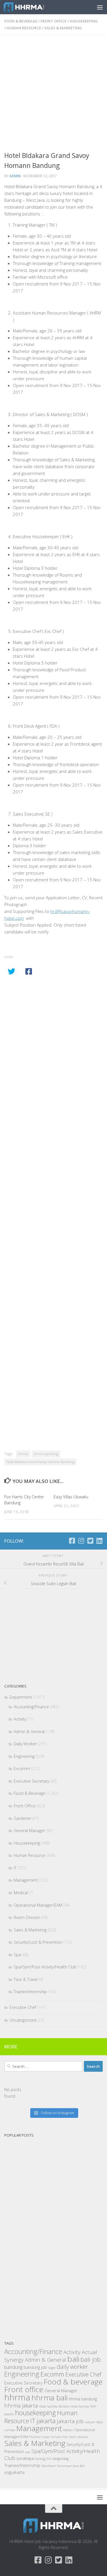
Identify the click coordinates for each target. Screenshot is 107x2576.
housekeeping (36, 2413)
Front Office (53, 21)
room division (79, 2437)
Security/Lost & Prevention (38, 1942)
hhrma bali (50, 2398)
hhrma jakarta (21, 2405)
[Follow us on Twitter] (90, 1541)
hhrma (23, 1454)
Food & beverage (73, 2382)
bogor (52, 2368)
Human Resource (24, 28)
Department (21, 1697)
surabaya (25, 2458)
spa (28, 2452)
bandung (13, 2367)
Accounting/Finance (31, 1707)
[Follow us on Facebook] (72, 1541)
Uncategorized (23, 2020)
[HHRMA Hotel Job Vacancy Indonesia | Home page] (31, 7)
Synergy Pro (43, 2459)
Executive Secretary (31, 1781)
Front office (24, 2389)
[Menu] (100, 7)
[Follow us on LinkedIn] (99, 1541)
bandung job (35, 2367)
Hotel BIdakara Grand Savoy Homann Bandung (40, 1462)
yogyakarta (14, 2472)
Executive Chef (23, 2007)
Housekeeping (84, 21)
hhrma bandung (46, 1454)
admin (15, 176)
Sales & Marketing (63, 28)
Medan (68, 2430)
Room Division (27, 1917)
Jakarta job (70, 2421)
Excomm (22, 1769)
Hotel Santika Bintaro (54, 2406)
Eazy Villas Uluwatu (71, 1497)
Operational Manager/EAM (38, 1905)
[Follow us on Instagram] (81, 1541)
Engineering (24, 1756)
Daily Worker (25, 1744)
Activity (20, 1719)
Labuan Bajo (94, 2422)
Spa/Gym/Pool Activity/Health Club (45, 1967)
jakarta (46, 2421)
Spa (17, 1955)
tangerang (61, 2459)
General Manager (29, 1831)
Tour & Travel (26, 1979)
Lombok (10, 2430)
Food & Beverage (21, 21)
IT (15, 1868)
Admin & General (29, 1732)
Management (26, 1880)
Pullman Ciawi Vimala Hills (49, 2437)
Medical (21, 1893)
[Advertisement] (53, 95)
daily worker (72, 2367)
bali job (91, 2359)
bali (73, 2359)
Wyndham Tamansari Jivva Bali (63, 2466)
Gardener (22, 1818)
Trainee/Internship (30, 1992)
